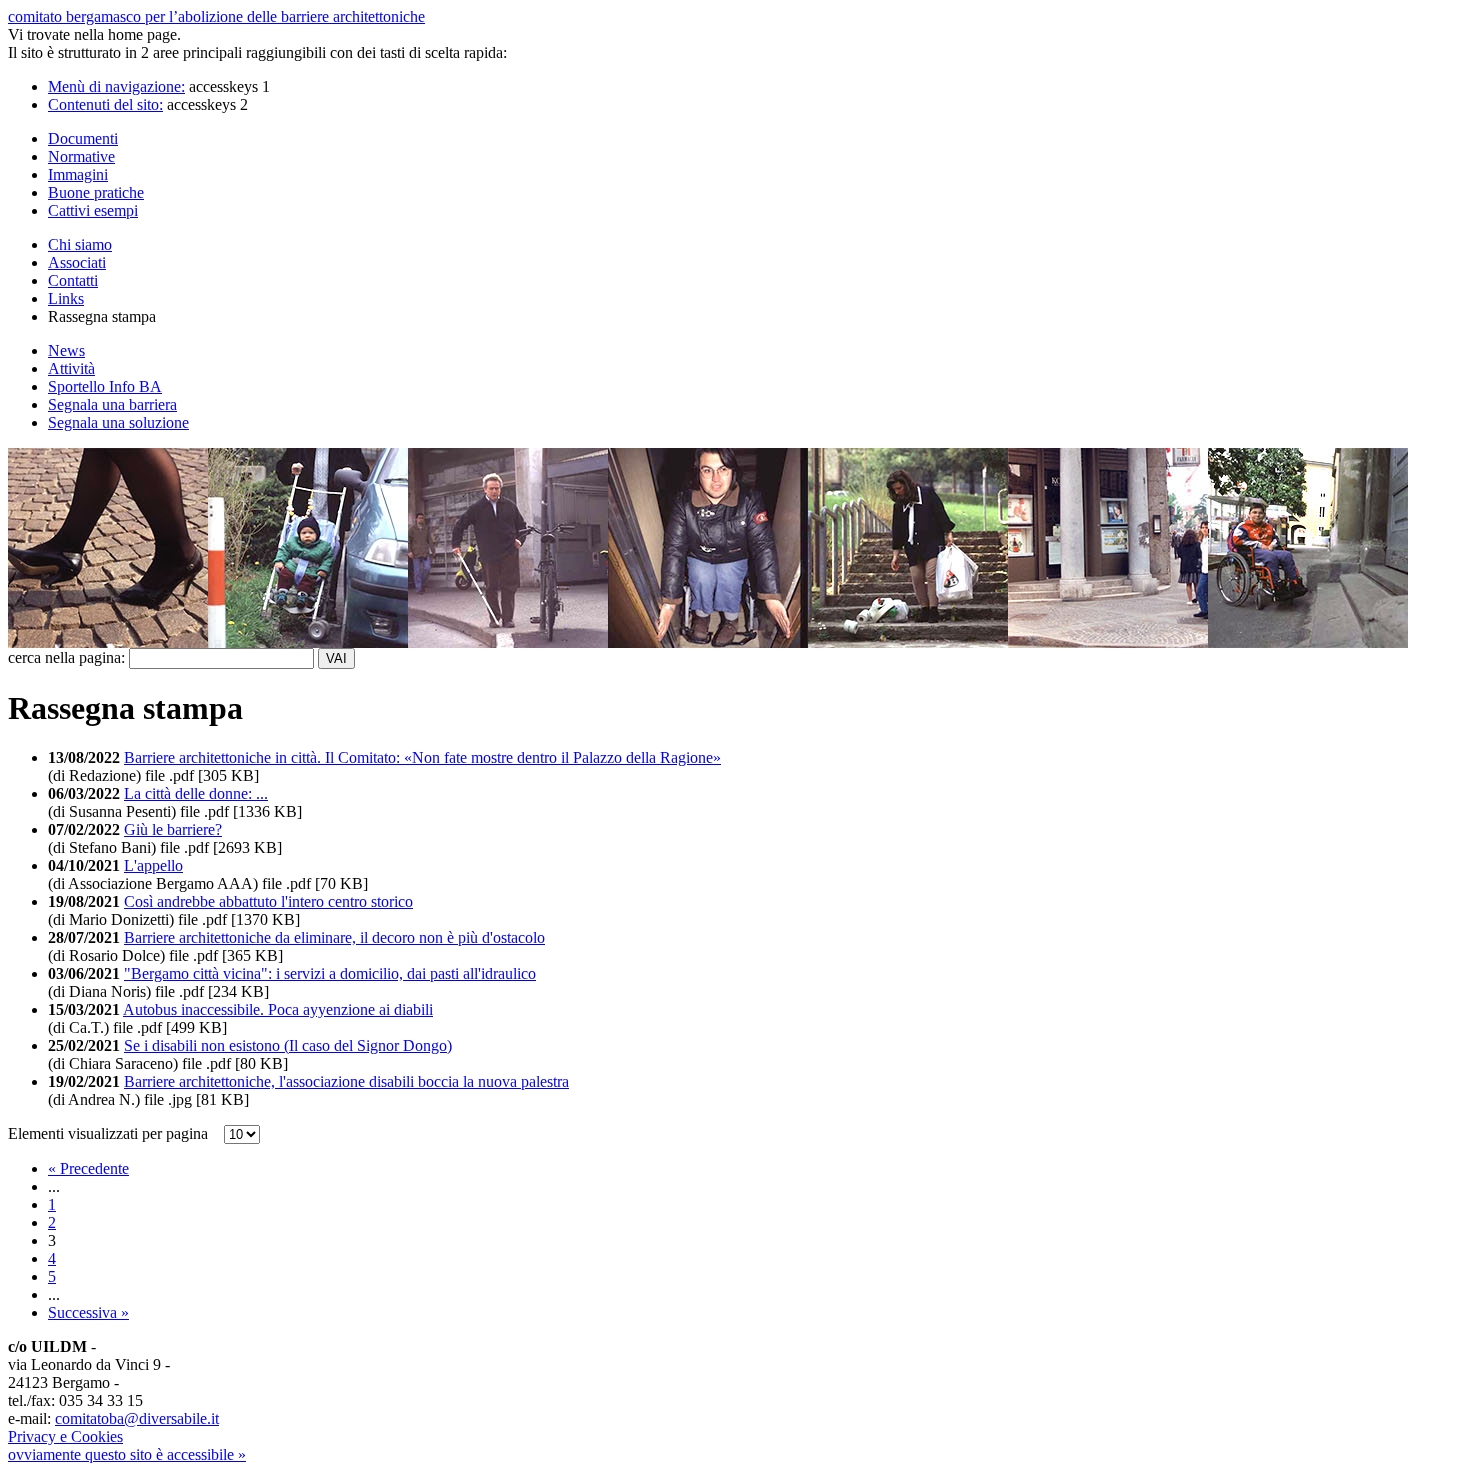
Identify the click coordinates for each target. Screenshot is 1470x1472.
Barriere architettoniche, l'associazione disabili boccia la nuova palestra (346, 1081)
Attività (71, 368)
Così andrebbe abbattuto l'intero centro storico (268, 901)
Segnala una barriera (112, 404)
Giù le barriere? (173, 829)
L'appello (153, 865)
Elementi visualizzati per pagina (114, 1133)
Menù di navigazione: (116, 86)
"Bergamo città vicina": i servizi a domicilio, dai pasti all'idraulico (330, 973)
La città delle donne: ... (196, 793)
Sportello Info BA (105, 386)
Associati (77, 262)
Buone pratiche (96, 192)
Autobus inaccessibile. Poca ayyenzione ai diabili (278, 1009)
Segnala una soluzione (118, 422)
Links (66, 298)
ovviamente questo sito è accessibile (127, 1454)
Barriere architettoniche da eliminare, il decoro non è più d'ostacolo (334, 937)
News (66, 350)
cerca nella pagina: (66, 657)
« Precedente (88, 1168)
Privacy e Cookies (65, 1436)
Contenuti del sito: (105, 104)
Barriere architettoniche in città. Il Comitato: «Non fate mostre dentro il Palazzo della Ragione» (422, 757)
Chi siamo (80, 244)
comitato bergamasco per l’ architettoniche (216, 16)
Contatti (73, 280)
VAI (336, 658)
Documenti (83, 138)
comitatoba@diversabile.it (137, 1418)
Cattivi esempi (93, 210)
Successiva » (88, 1312)
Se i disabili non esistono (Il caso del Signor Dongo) (288, 1045)
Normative (81, 156)
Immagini (78, 174)
